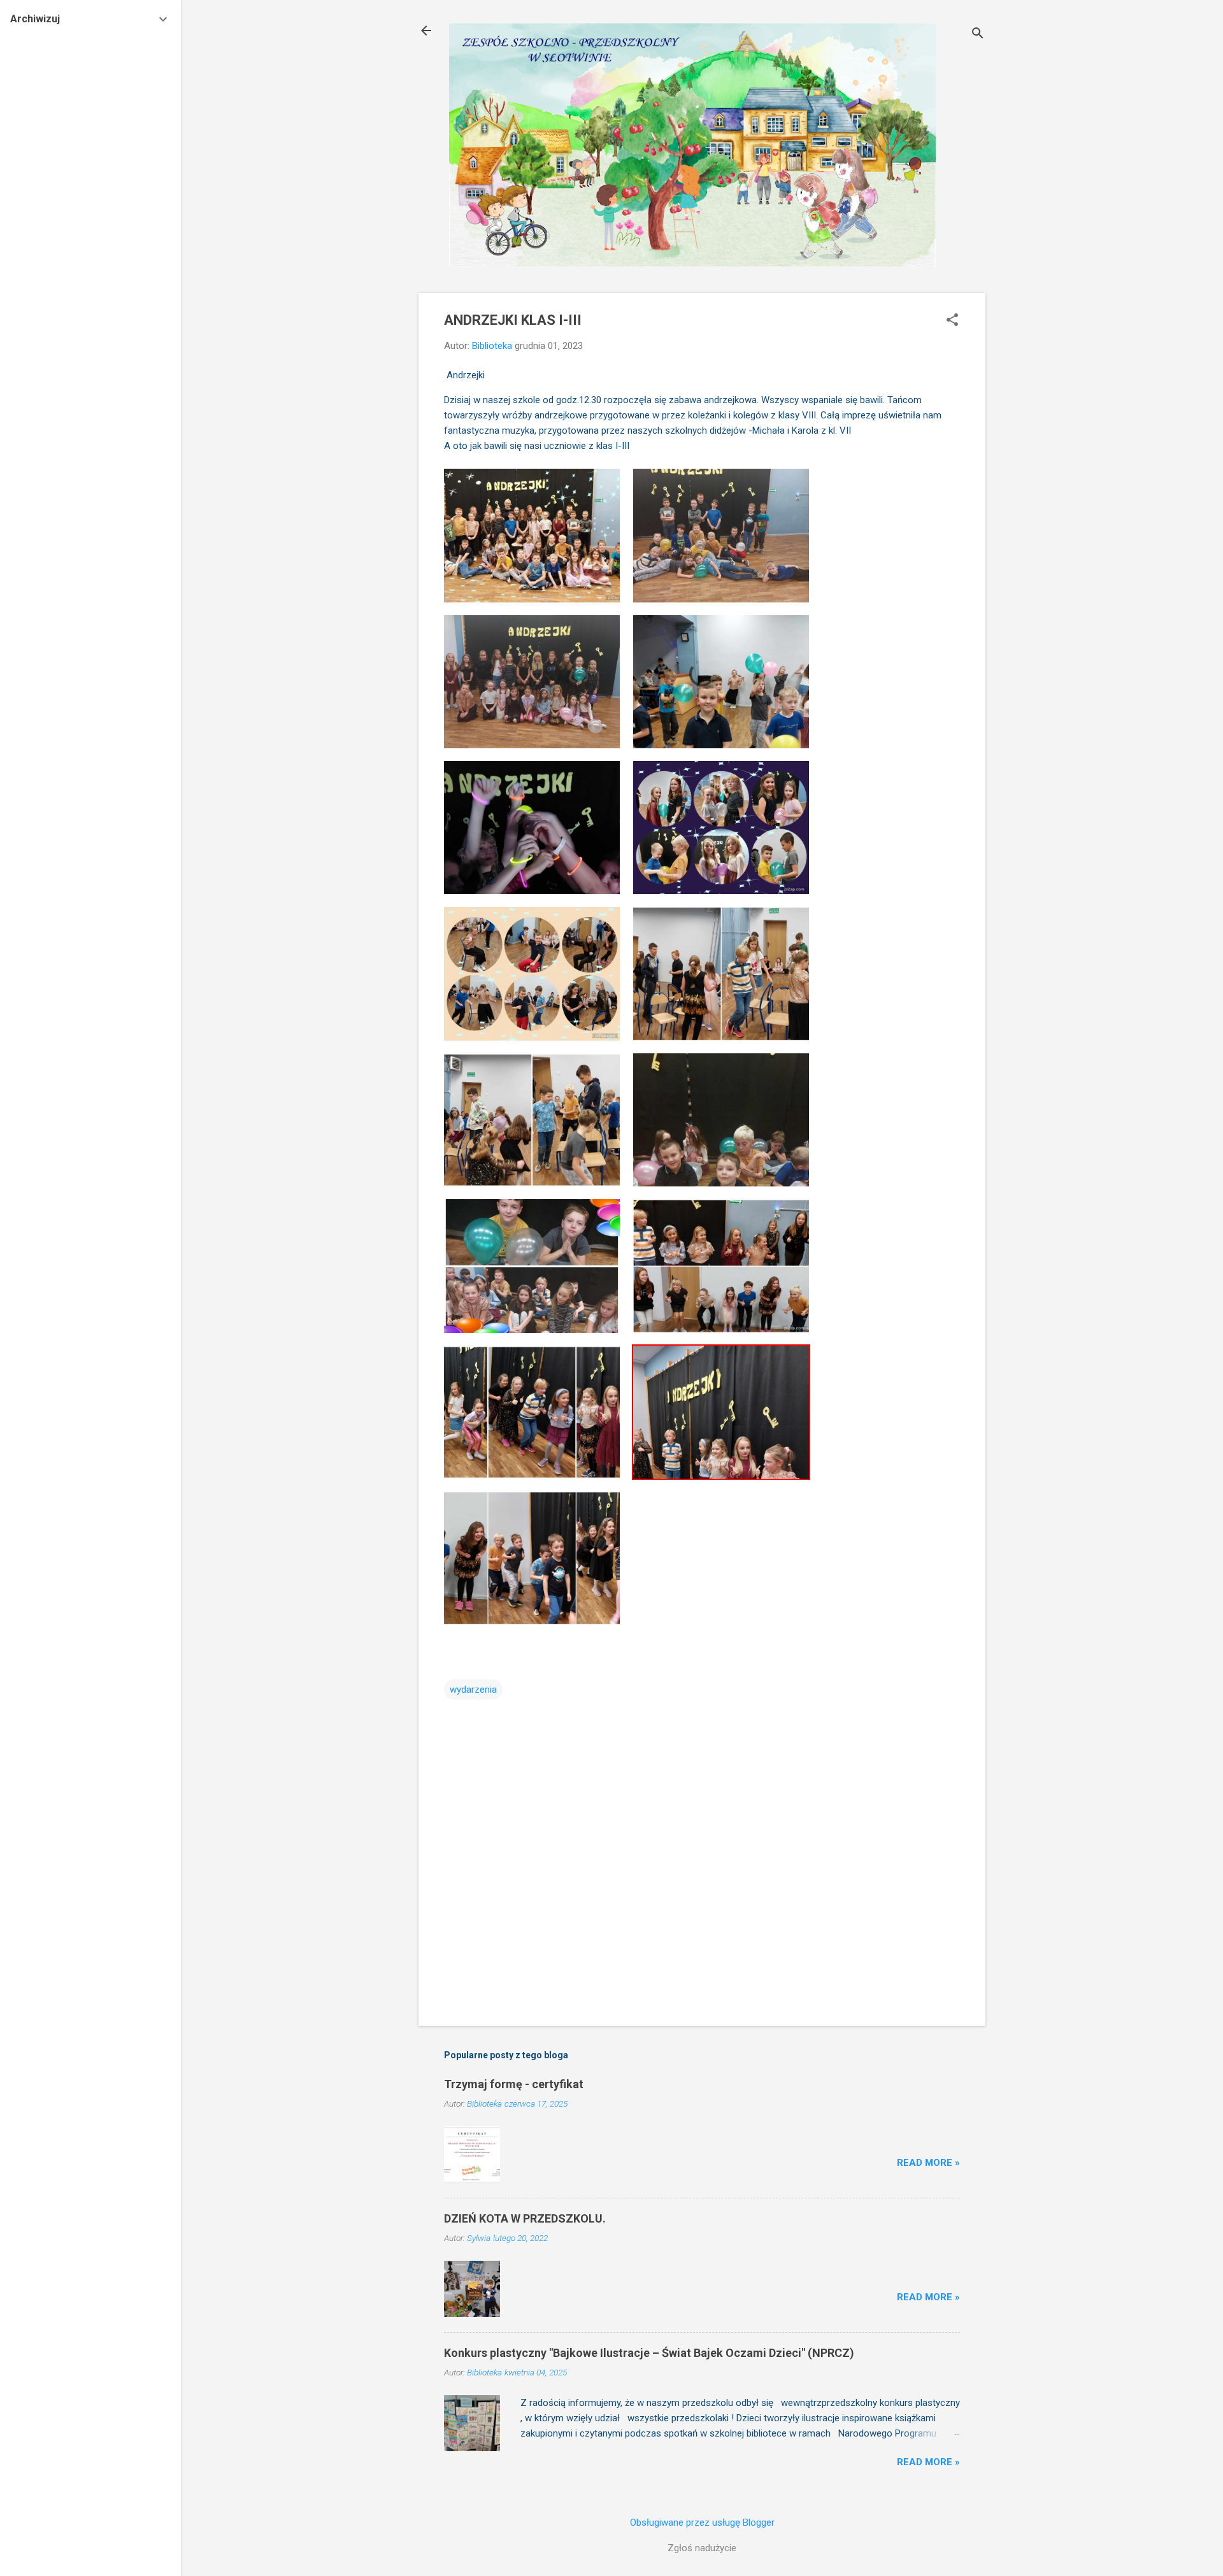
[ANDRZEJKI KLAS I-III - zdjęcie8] (721, 973)
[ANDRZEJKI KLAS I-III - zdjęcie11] (532, 1265)
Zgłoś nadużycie (702, 2548)
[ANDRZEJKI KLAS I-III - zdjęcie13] (532, 1411)
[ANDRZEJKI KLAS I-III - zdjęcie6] (721, 827)
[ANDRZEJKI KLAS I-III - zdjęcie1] (532, 535)
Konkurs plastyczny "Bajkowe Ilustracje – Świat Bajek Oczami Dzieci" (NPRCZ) (649, 2353)
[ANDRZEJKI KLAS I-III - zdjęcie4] (721, 681)
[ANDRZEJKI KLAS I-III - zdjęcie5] (532, 827)
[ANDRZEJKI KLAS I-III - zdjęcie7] (532, 973)
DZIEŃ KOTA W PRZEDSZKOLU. (525, 2218)
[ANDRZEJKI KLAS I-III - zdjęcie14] (721, 1411)
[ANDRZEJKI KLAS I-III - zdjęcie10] (721, 1119)
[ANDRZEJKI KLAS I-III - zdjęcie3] (532, 681)
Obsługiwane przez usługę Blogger (702, 2523)
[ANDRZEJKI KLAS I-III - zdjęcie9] (532, 1119)
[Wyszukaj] (978, 35)
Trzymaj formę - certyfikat (514, 2084)
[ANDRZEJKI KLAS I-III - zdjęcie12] (721, 1265)
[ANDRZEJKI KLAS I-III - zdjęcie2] (721, 535)
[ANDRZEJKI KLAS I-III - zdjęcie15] (532, 1557)
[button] (952, 321)
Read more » (928, 2163)
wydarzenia (473, 1690)
